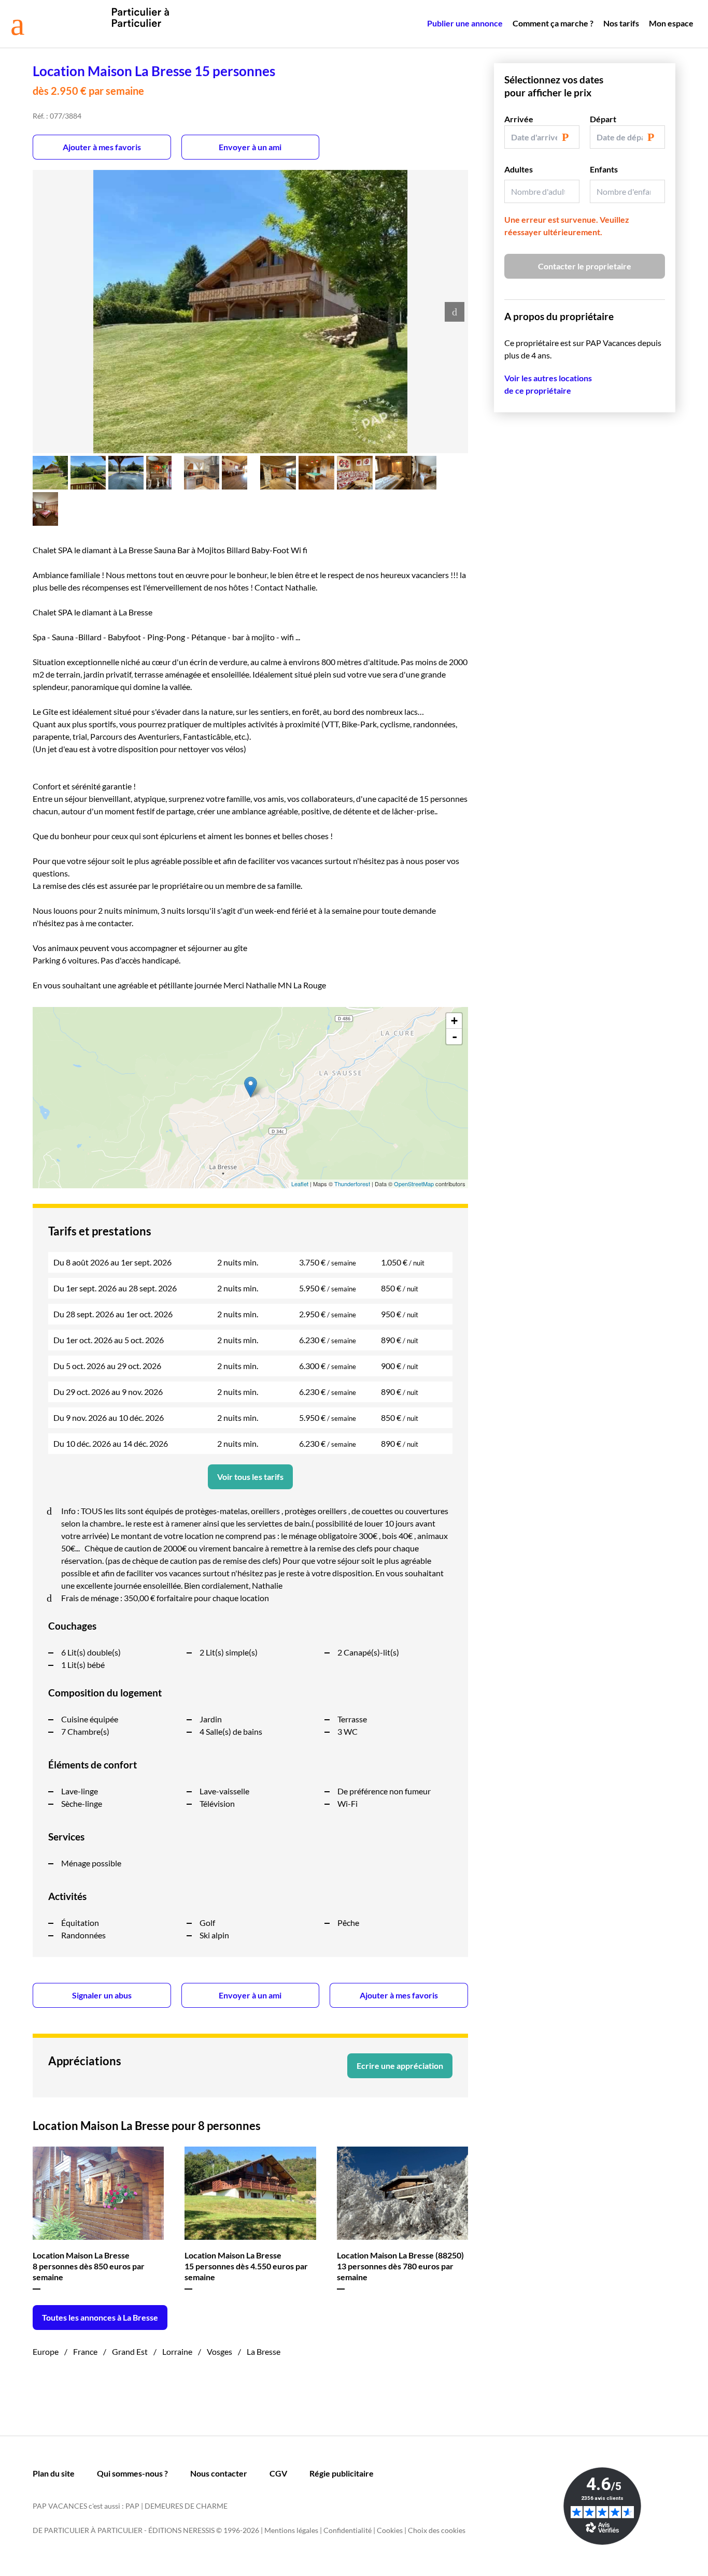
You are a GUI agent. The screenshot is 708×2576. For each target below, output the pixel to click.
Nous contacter (219, 2473)
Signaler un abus (102, 1995)
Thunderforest (352, 1184)
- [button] (455, 1037)
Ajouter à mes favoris (102, 147)
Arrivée (519, 119)
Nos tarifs (621, 23)
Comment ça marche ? (553, 23)
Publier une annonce (465, 23)
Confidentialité (348, 2530)
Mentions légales (291, 2530)
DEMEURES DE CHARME (186, 2506)
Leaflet (300, 1184)
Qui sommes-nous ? (132, 2473)
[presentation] (455, 312)
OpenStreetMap (414, 1184)
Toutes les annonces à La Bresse (100, 2317)
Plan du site (54, 2473)
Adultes (519, 169)
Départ (603, 119)
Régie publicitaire (342, 2473)
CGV (278, 2473)
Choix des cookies (437, 2530)
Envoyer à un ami (250, 147)
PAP (132, 2506)
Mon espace (671, 23)
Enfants (604, 169)
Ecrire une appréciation (400, 2066)
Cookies (390, 2530)
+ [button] (454, 1021)
